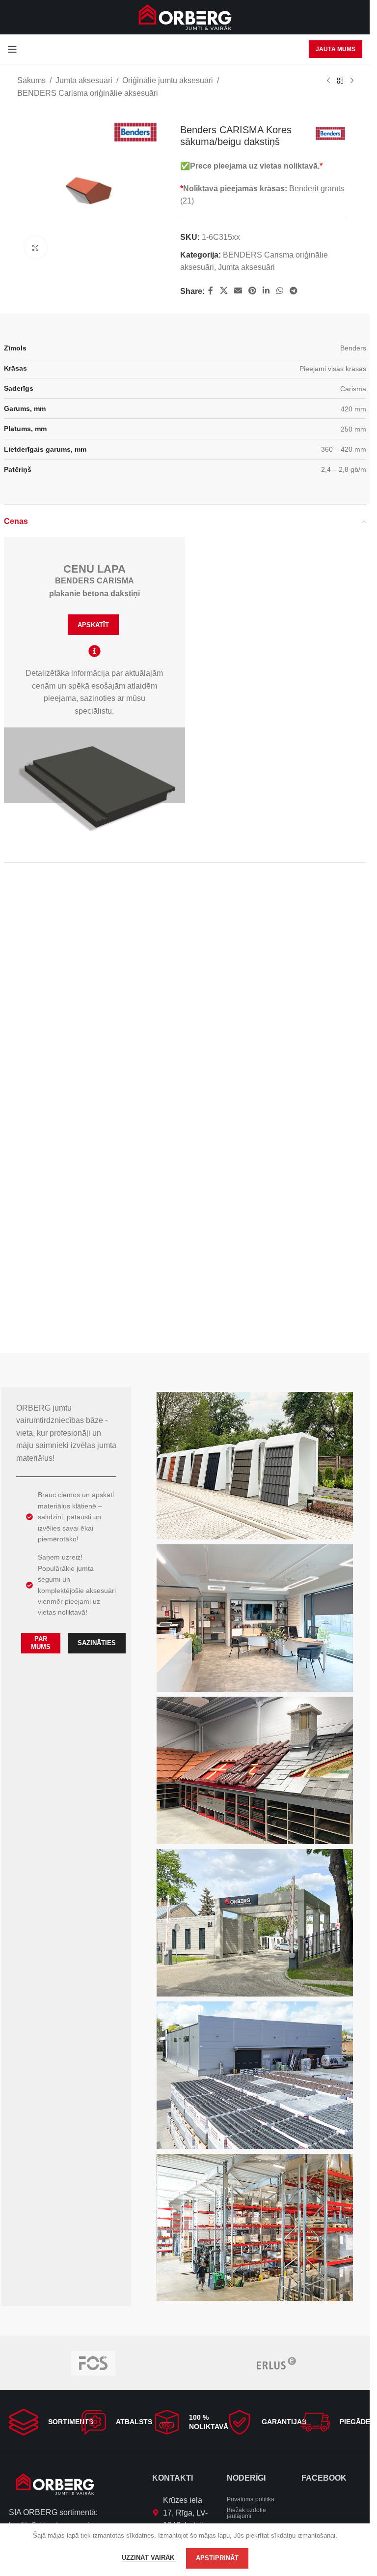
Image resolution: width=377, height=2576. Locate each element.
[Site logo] (185, 16)
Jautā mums (336, 49)
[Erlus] (277, 2363)
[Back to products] (340, 81)
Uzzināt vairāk (149, 2558)
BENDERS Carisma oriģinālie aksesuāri (88, 93)
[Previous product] (328, 81)
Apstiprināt (217, 2558)
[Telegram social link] (293, 291)
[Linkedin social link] (266, 291)
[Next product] (352, 81)
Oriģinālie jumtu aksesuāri (168, 80)
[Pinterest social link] (253, 291)
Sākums (31, 80)
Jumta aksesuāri (84, 80)
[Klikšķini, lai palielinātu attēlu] (36, 244)
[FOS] (93, 2363)
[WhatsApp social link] (280, 291)
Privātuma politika (251, 2499)
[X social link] (224, 291)
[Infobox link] (39, 2422)
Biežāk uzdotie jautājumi (246, 2513)
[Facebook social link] (211, 291)
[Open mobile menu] (12, 49)
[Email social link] (238, 291)
